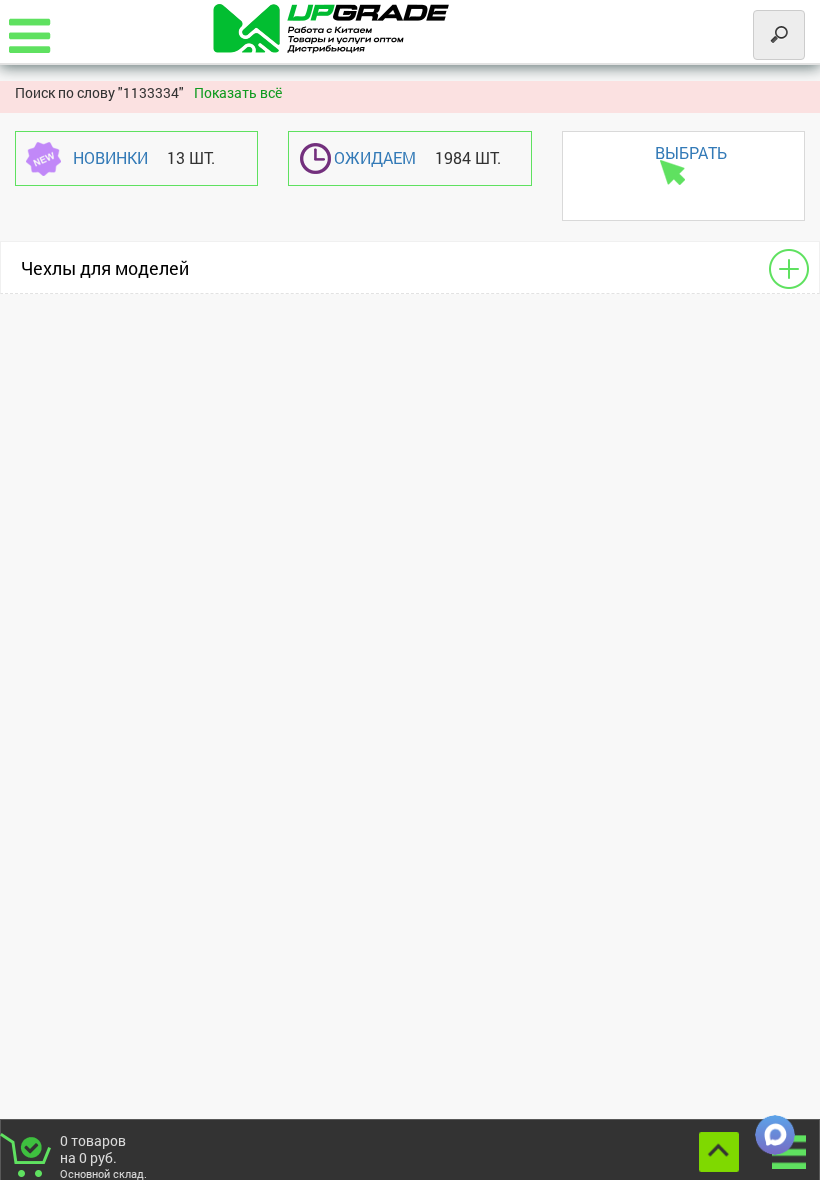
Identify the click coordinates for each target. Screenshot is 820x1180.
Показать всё (238, 92)
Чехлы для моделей (105, 268)
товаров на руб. (103, 1155)
